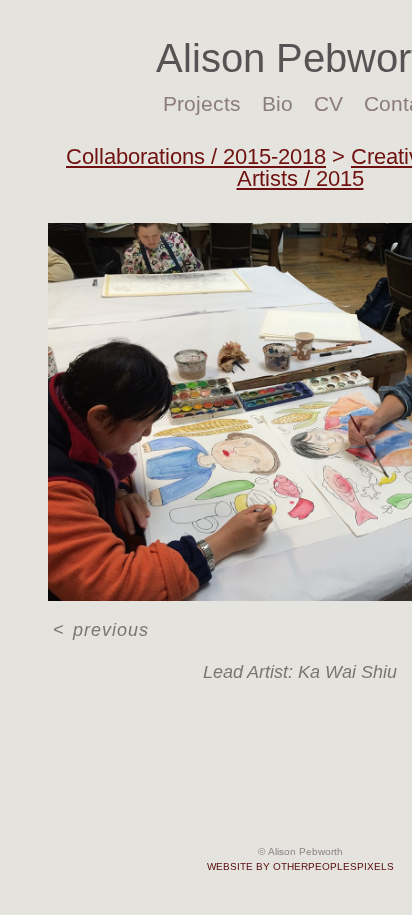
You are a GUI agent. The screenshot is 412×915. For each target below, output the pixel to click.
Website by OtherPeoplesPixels (300, 866)
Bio (277, 103)
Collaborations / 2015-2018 (196, 156)
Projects (202, 103)
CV (328, 103)
